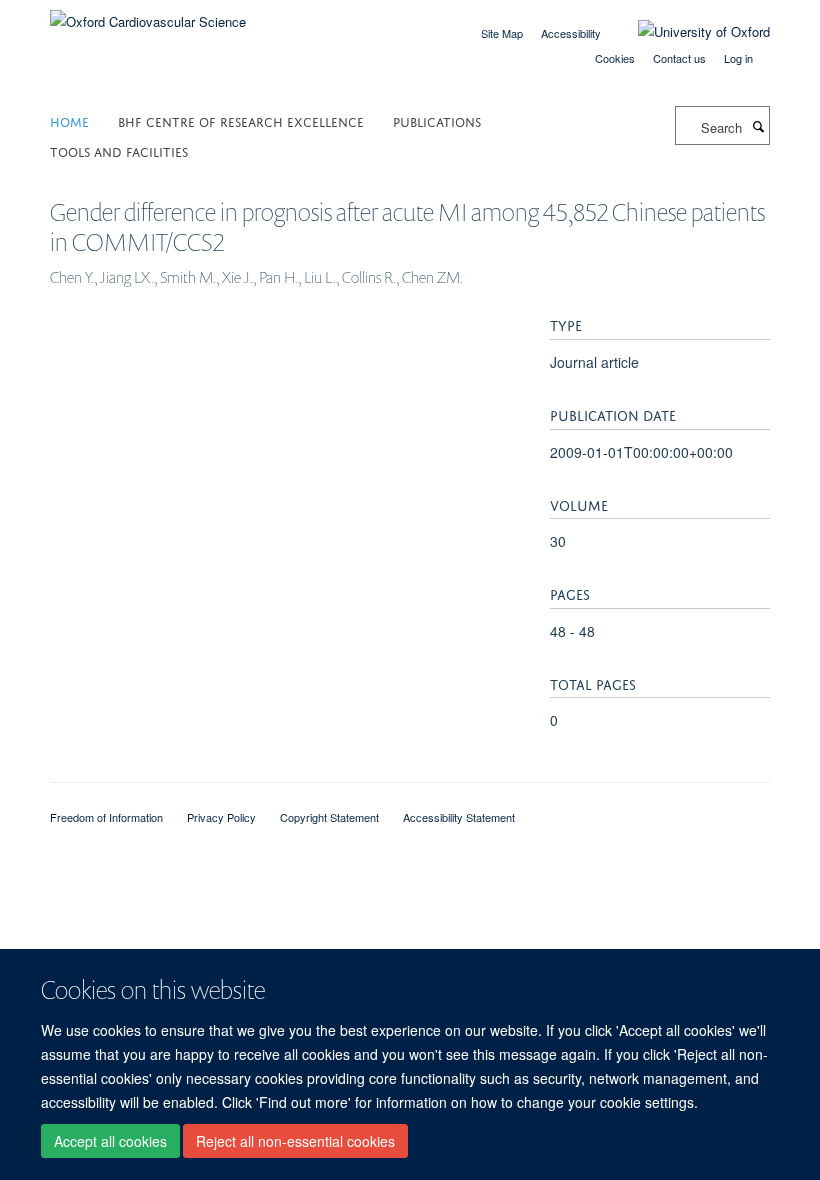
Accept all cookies (110, 1141)
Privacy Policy (221, 817)
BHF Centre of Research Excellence (241, 120)
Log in (738, 58)
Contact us (679, 58)
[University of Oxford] (689, 32)
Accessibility (571, 33)
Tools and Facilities (119, 150)
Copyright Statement (329, 817)
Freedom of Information (106, 817)
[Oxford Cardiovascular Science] (148, 14)
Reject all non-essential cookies (295, 1141)
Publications (437, 120)
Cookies (615, 58)
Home (69, 120)
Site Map (502, 33)
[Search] (758, 126)
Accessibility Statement (459, 817)
